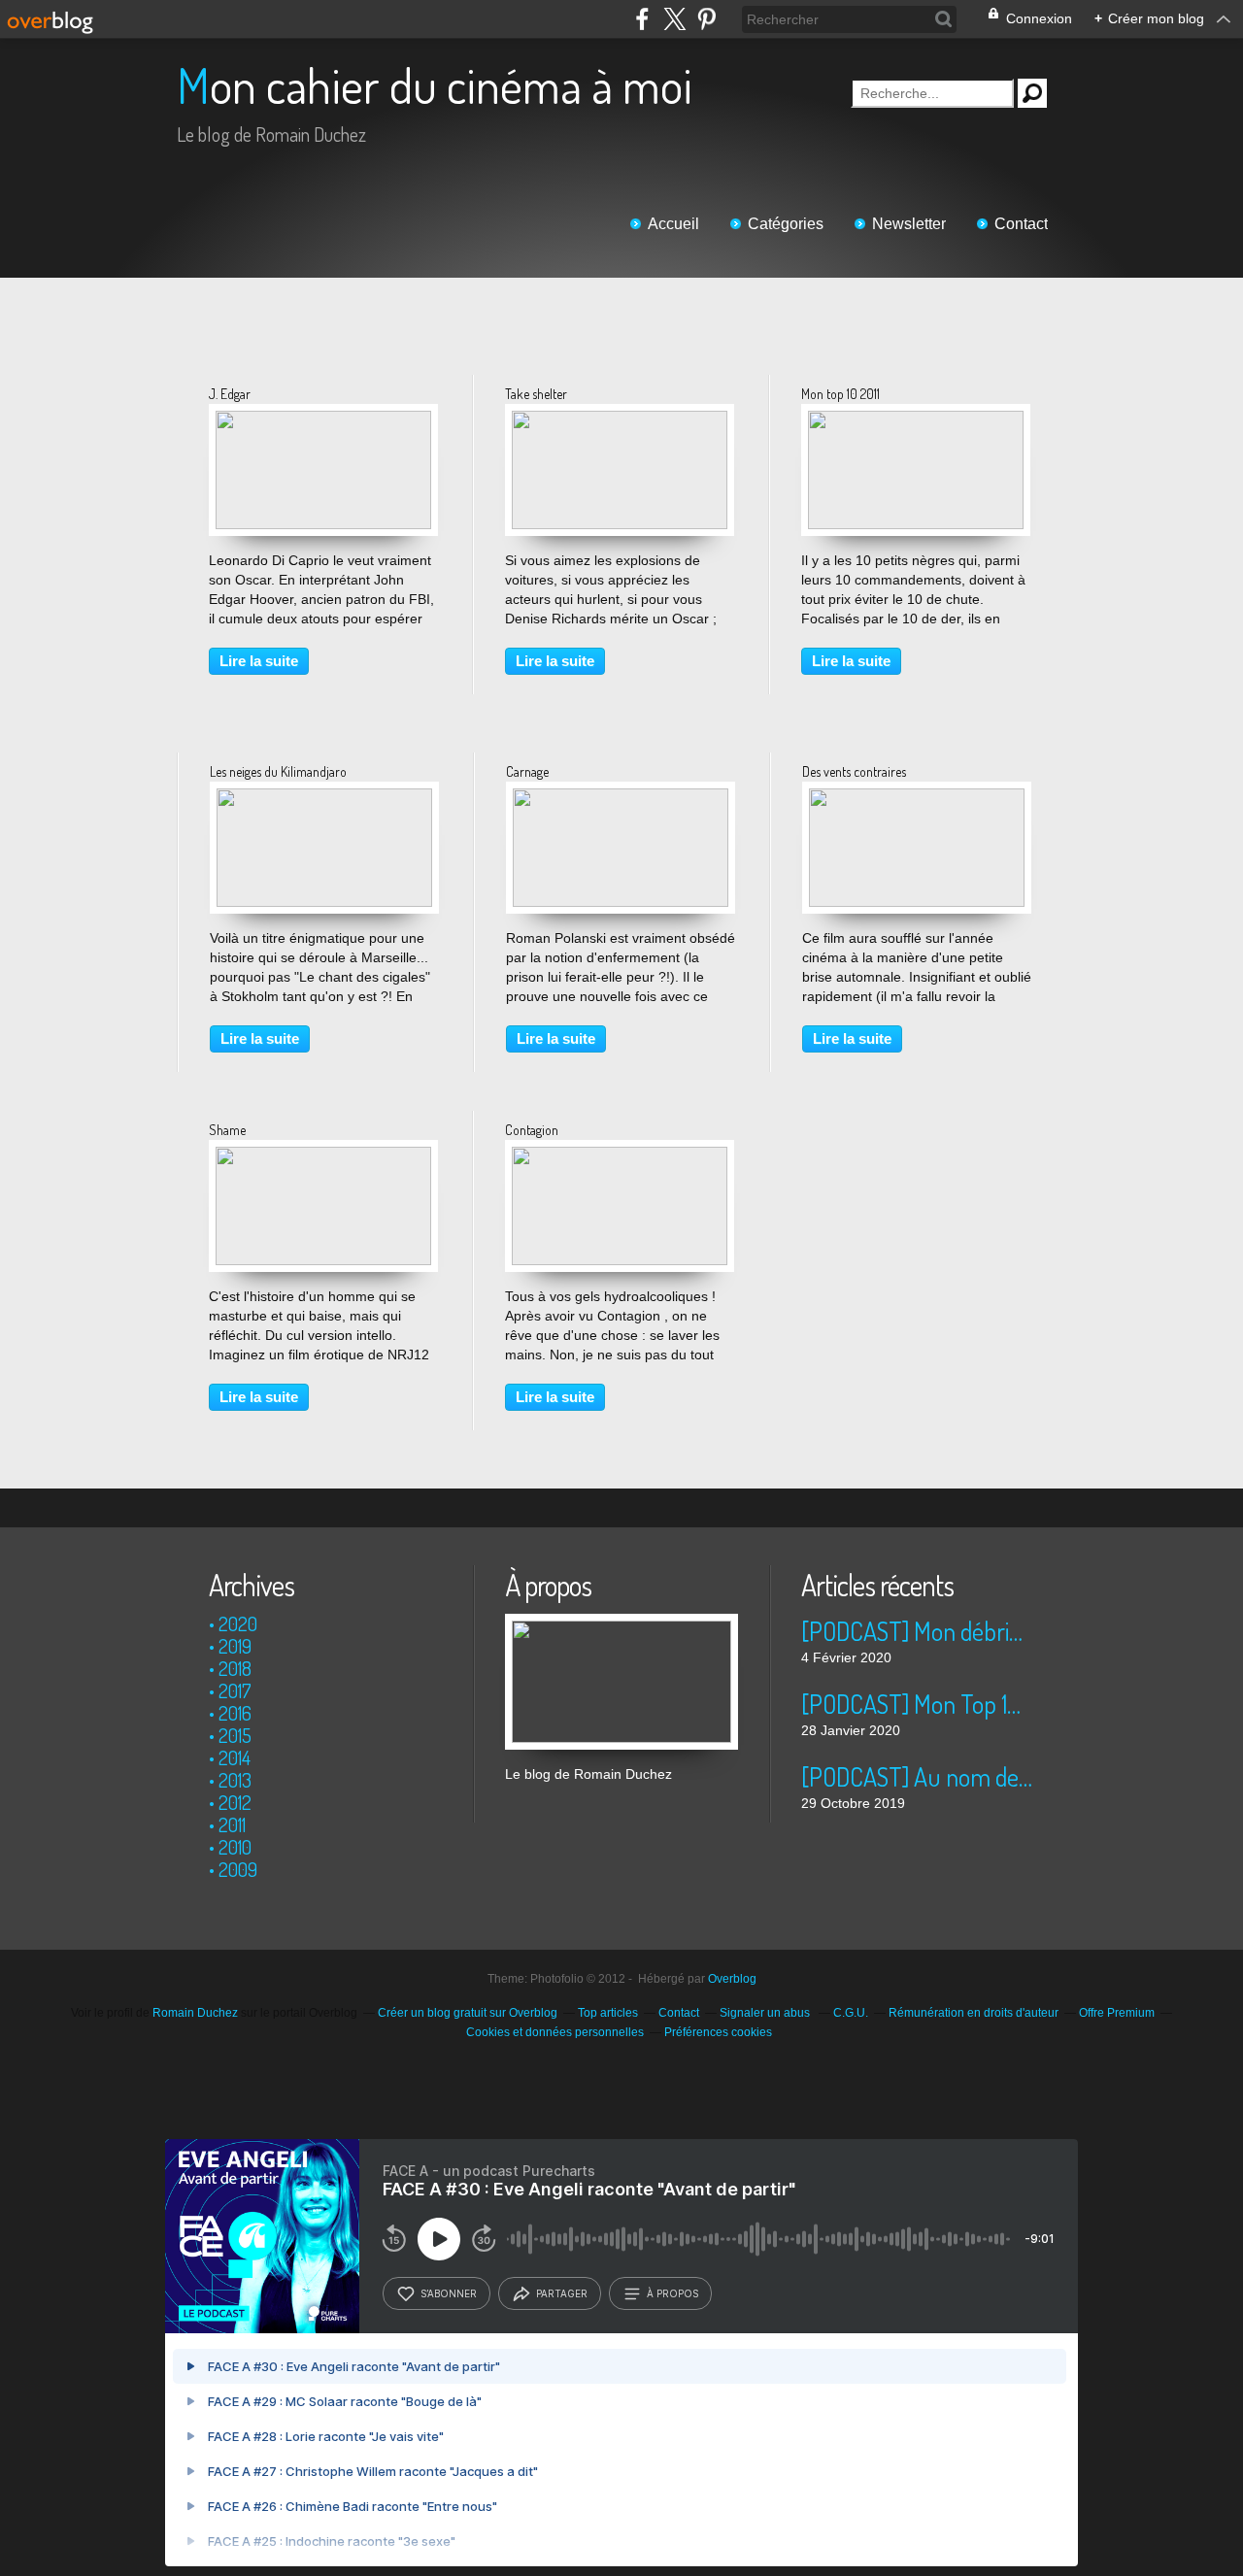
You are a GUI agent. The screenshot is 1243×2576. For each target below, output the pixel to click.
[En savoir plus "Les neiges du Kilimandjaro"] (324, 798)
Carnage (527, 771)
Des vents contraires (854, 771)
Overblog (732, 1979)
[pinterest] (706, 19)
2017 (235, 1690)
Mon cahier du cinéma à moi (435, 85)
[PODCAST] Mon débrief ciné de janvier (917, 1631)
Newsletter (909, 224)
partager (562, 2293)
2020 (238, 1623)
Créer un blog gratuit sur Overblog (468, 2013)
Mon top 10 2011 (840, 394)
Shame (227, 1130)
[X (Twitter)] (674, 19)
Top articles (608, 2013)
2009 (238, 1869)
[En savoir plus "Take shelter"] (620, 420)
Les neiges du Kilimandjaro (278, 771)
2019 (235, 1646)
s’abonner (449, 2293)
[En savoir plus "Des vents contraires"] (917, 798)
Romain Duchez (195, 2013)
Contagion (532, 1130)
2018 (235, 1668)
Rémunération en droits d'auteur (974, 2013)
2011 (232, 1824)
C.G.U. (851, 2013)
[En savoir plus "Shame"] (323, 1156)
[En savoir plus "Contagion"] (620, 1156)
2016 (235, 1713)
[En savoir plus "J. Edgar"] (323, 420)
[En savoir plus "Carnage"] (621, 798)
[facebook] (642, 19)
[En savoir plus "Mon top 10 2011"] (916, 420)
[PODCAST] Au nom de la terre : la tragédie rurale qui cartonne (917, 1776)
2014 (235, 1757)
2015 (235, 1735)
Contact (1021, 224)
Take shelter (536, 394)
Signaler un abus (766, 2013)
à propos (672, 2293)
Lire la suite (259, 661)
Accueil (673, 224)
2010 (235, 1847)
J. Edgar (230, 394)
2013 (235, 1780)
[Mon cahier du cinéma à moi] (621, 1623)
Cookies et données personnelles (555, 2032)
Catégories (786, 224)
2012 (235, 1802)
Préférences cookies (718, 2032)
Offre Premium (1117, 2013)
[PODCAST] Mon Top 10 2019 (917, 1704)
